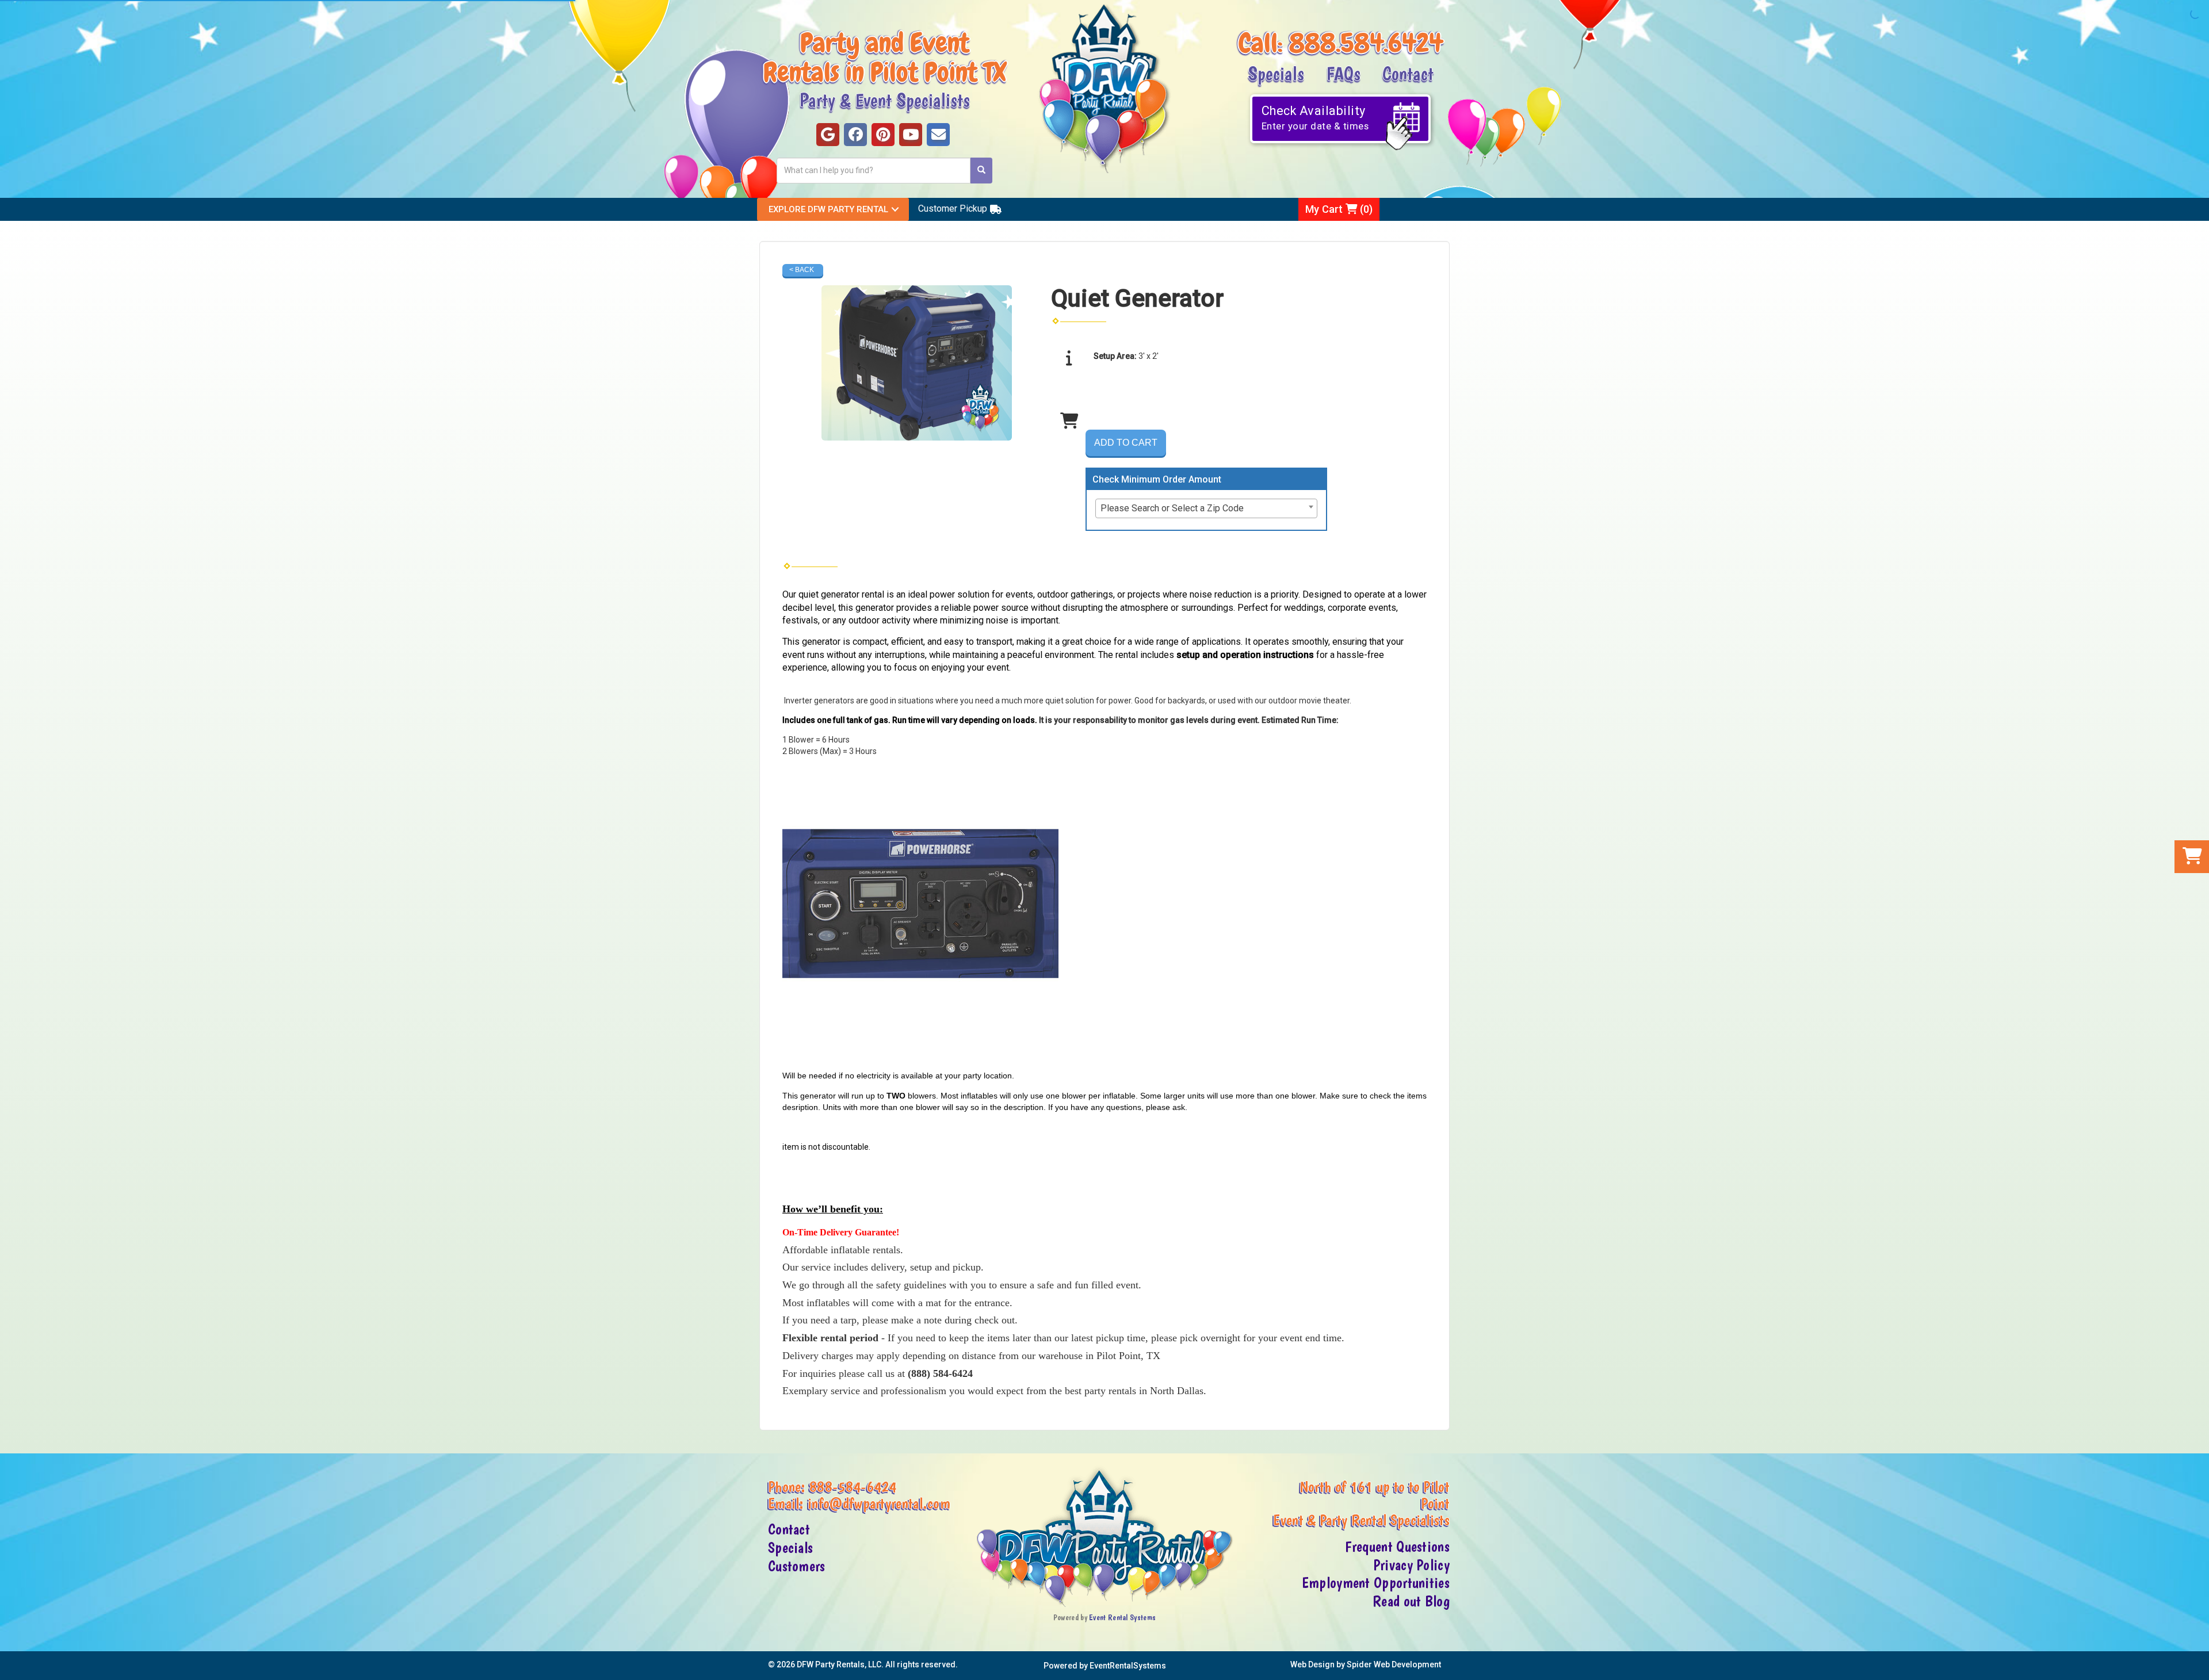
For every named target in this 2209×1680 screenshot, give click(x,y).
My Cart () (1339, 209)
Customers (797, 1566)
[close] (2199, 1664)
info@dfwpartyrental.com (879, 1503)
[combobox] (1206, 508)
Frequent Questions (1397, 1547)
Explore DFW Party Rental (828, 209)
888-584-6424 (853, 1487)
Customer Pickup (953, 208)
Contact (1408, 73)
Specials (1276, 73)
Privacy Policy (1411, 1565)
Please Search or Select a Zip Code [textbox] (1172, 508)
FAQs (1343, 73)
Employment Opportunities (1376, 1583)
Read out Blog (1411, 1601)
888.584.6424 (1366, 43)
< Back (802, 270)
